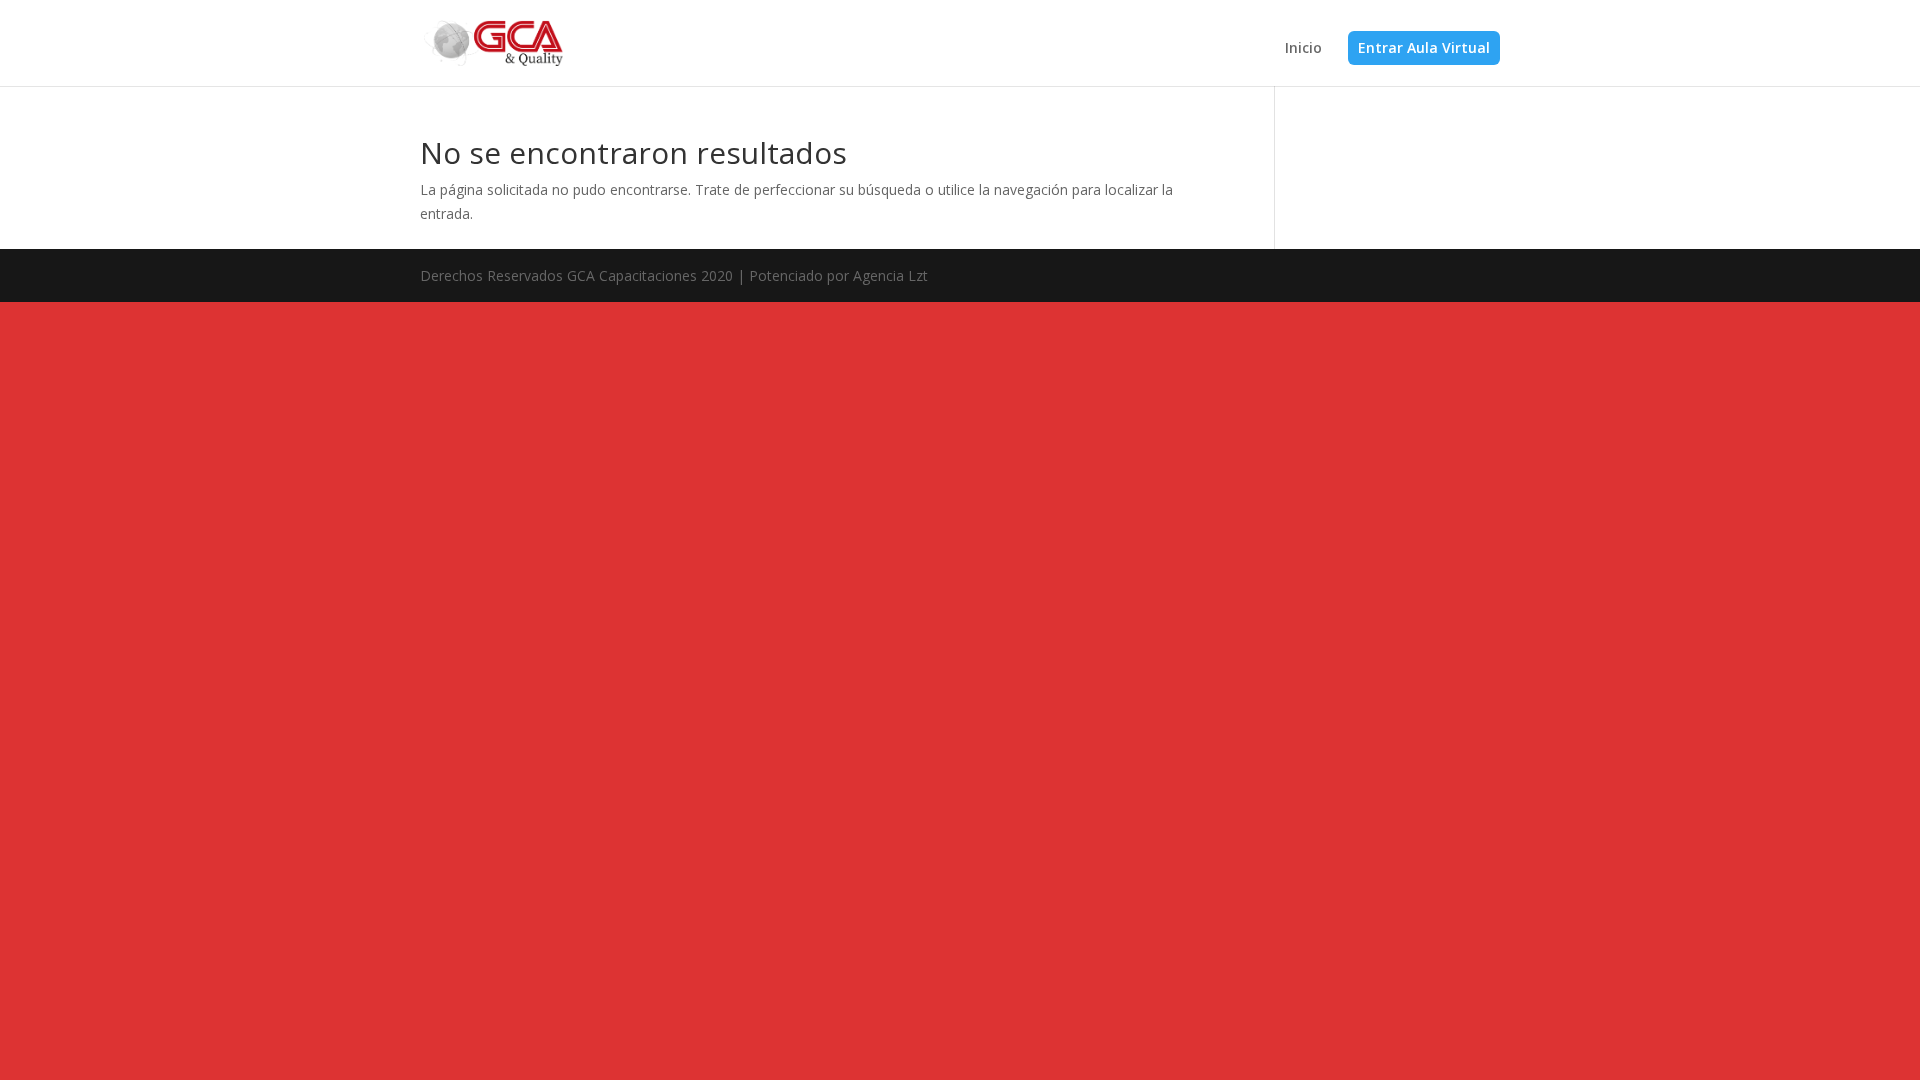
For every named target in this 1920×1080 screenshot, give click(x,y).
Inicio (1303, 49)
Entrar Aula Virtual (1424, 47)
